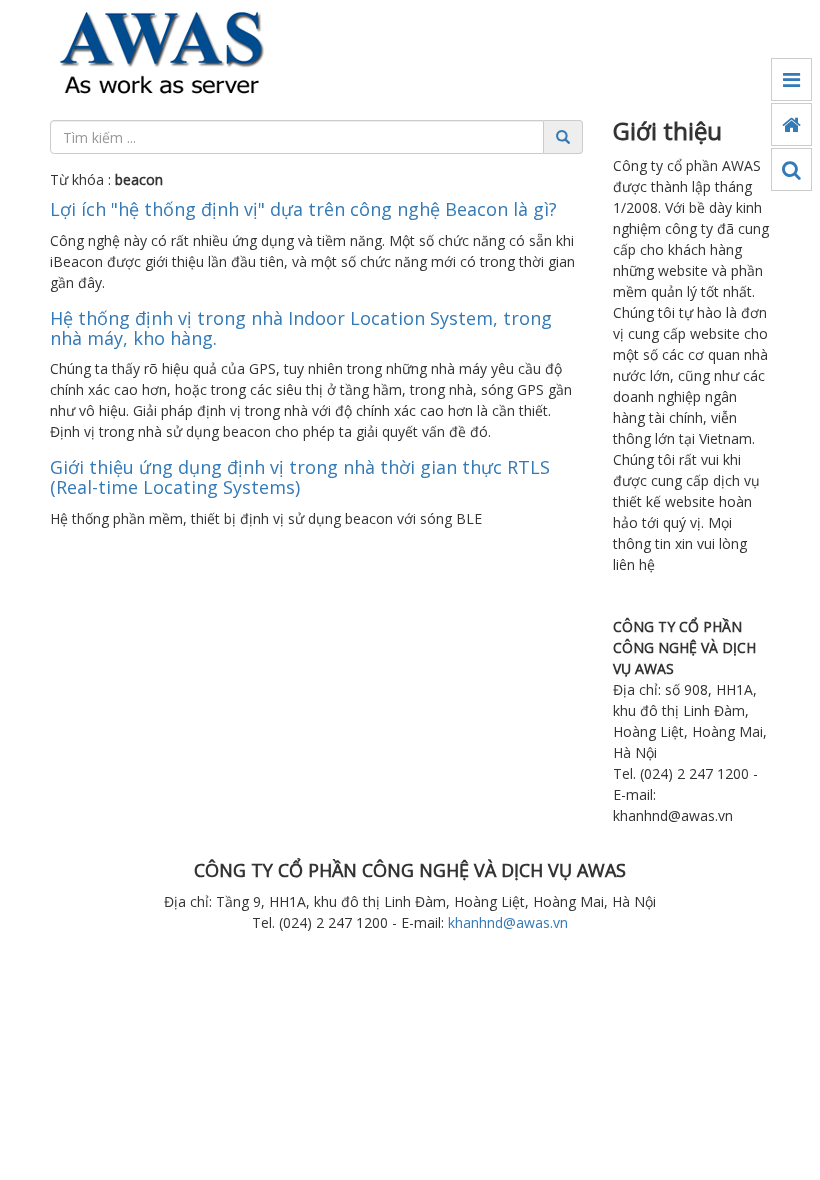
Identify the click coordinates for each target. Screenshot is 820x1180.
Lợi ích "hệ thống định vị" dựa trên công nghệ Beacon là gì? (303, 209)
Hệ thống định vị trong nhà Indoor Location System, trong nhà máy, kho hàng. (301, 328)
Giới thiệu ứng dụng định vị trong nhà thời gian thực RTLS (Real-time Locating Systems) (300, 477)
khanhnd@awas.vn (508, 922)
